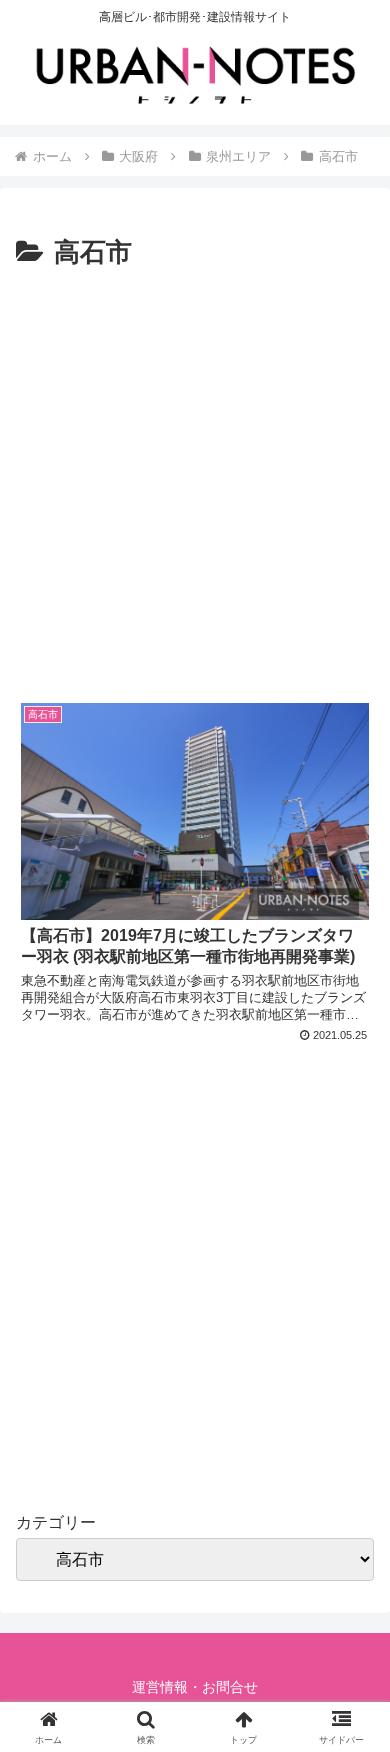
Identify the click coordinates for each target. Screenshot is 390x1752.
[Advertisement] (195, 481)
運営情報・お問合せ (195, 1687)
